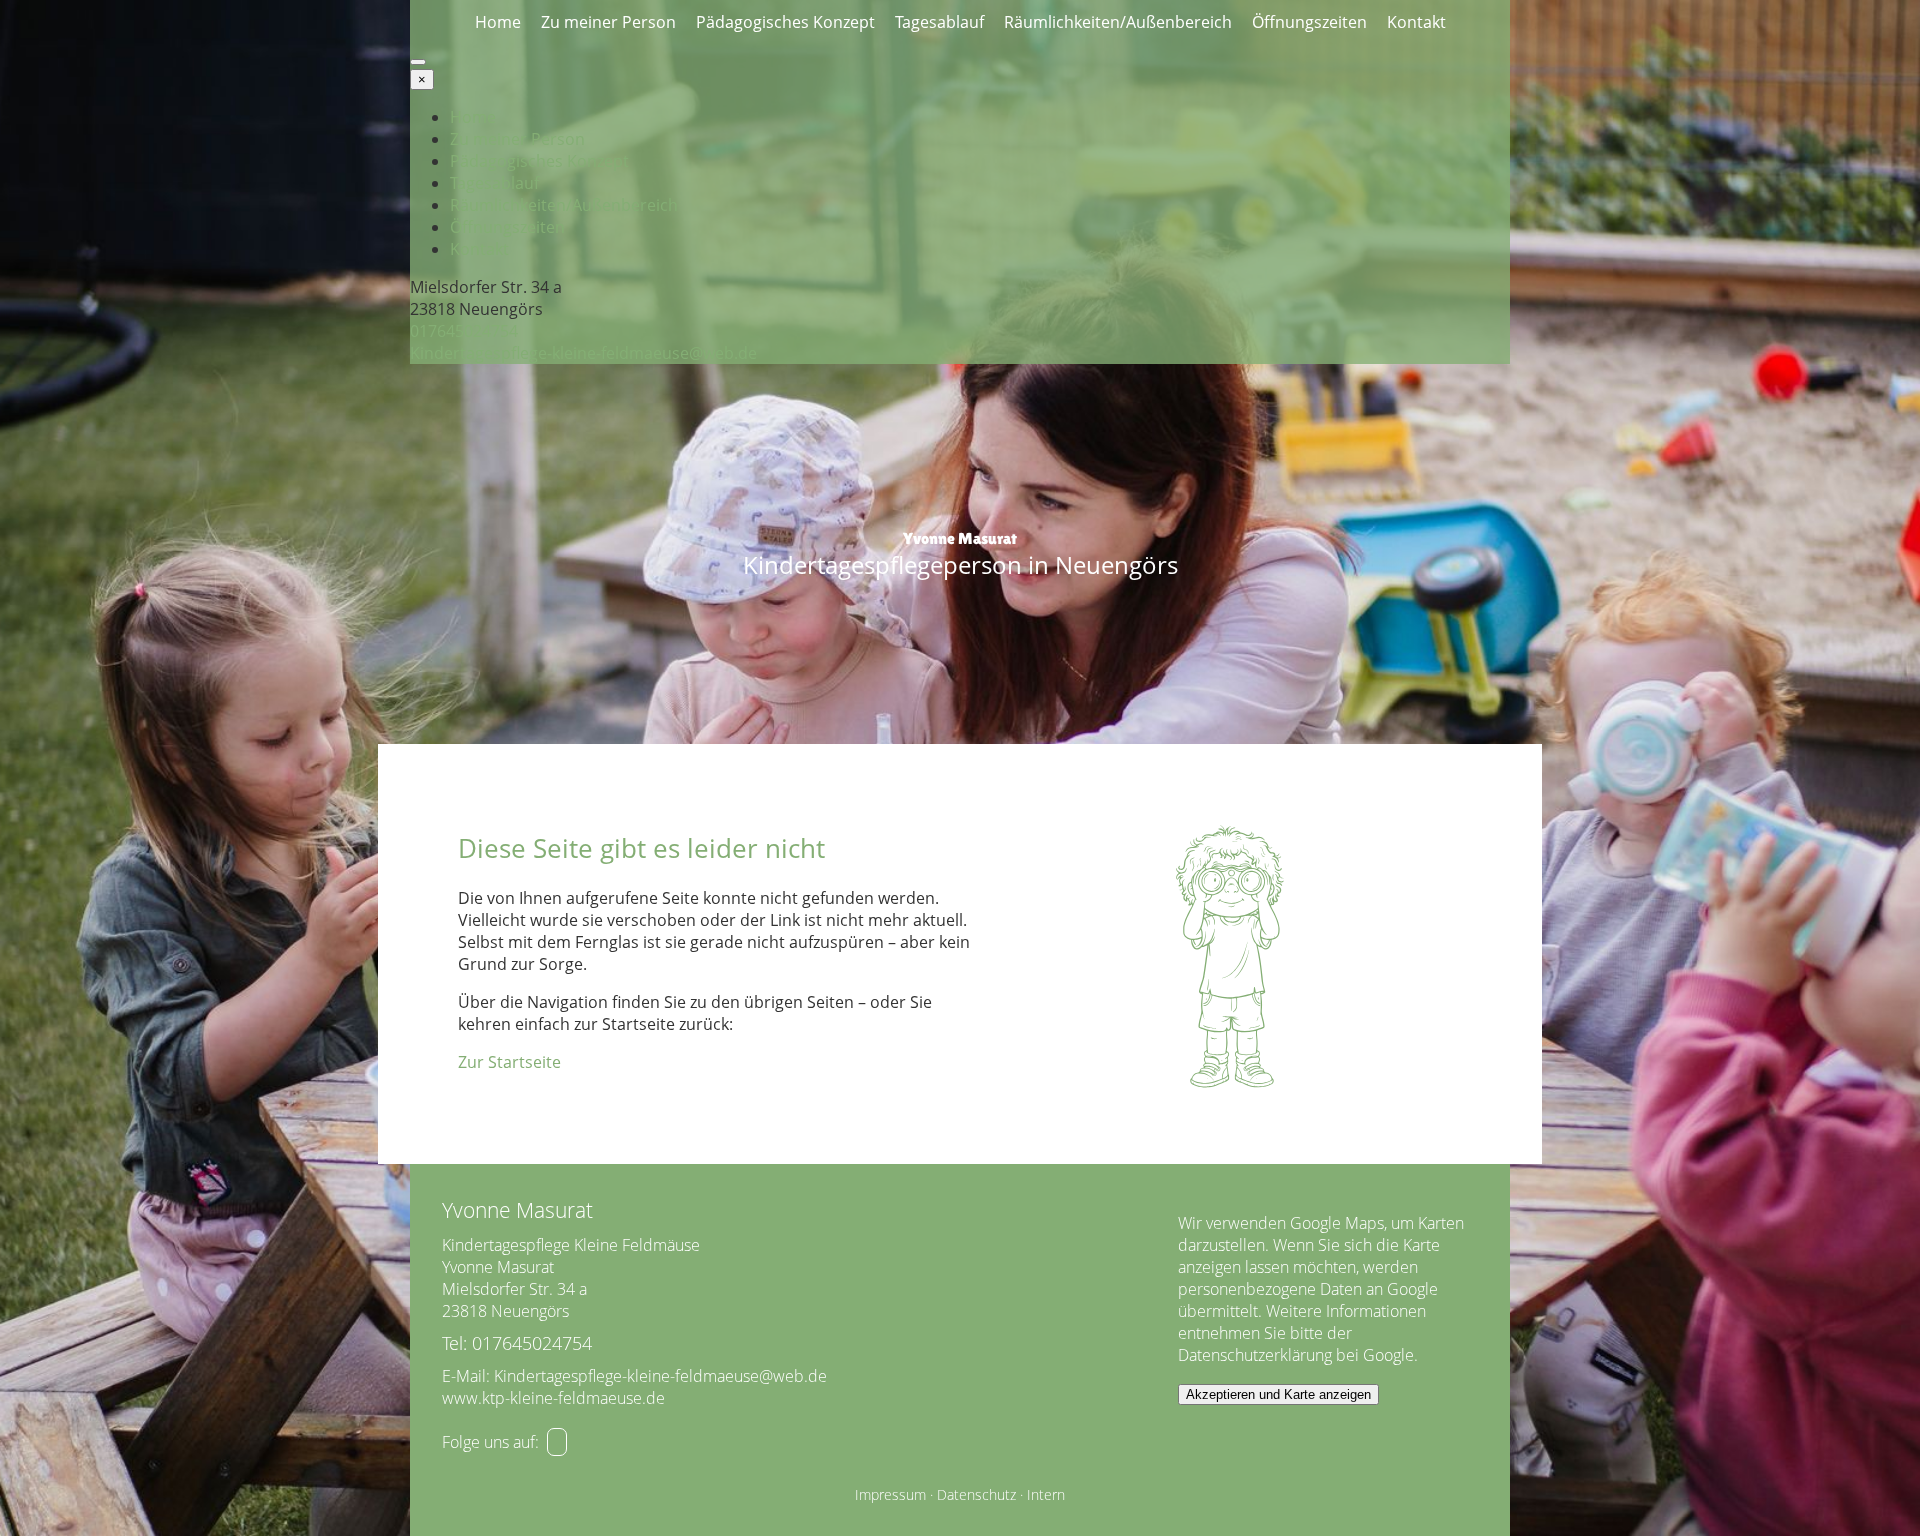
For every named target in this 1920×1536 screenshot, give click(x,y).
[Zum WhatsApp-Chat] (557, 1442)
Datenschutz (976, 1494)
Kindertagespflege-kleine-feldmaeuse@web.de (583, 353)
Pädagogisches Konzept (785, 22)
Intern (1046, 1494)
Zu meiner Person (608, 22)
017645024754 (464, 331)
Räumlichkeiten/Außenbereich (1118, 22)
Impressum (890, 1494)
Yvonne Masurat (960, 538)
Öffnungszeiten (1309, 22)
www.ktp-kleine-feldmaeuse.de (553, 1398)
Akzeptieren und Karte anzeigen (1278, 1394)
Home (498, 22)
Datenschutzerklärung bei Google (1296, 1355)
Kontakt (1416, 22)
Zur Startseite (509, 1062)
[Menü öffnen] (418, 62)
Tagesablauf (939, 22)
